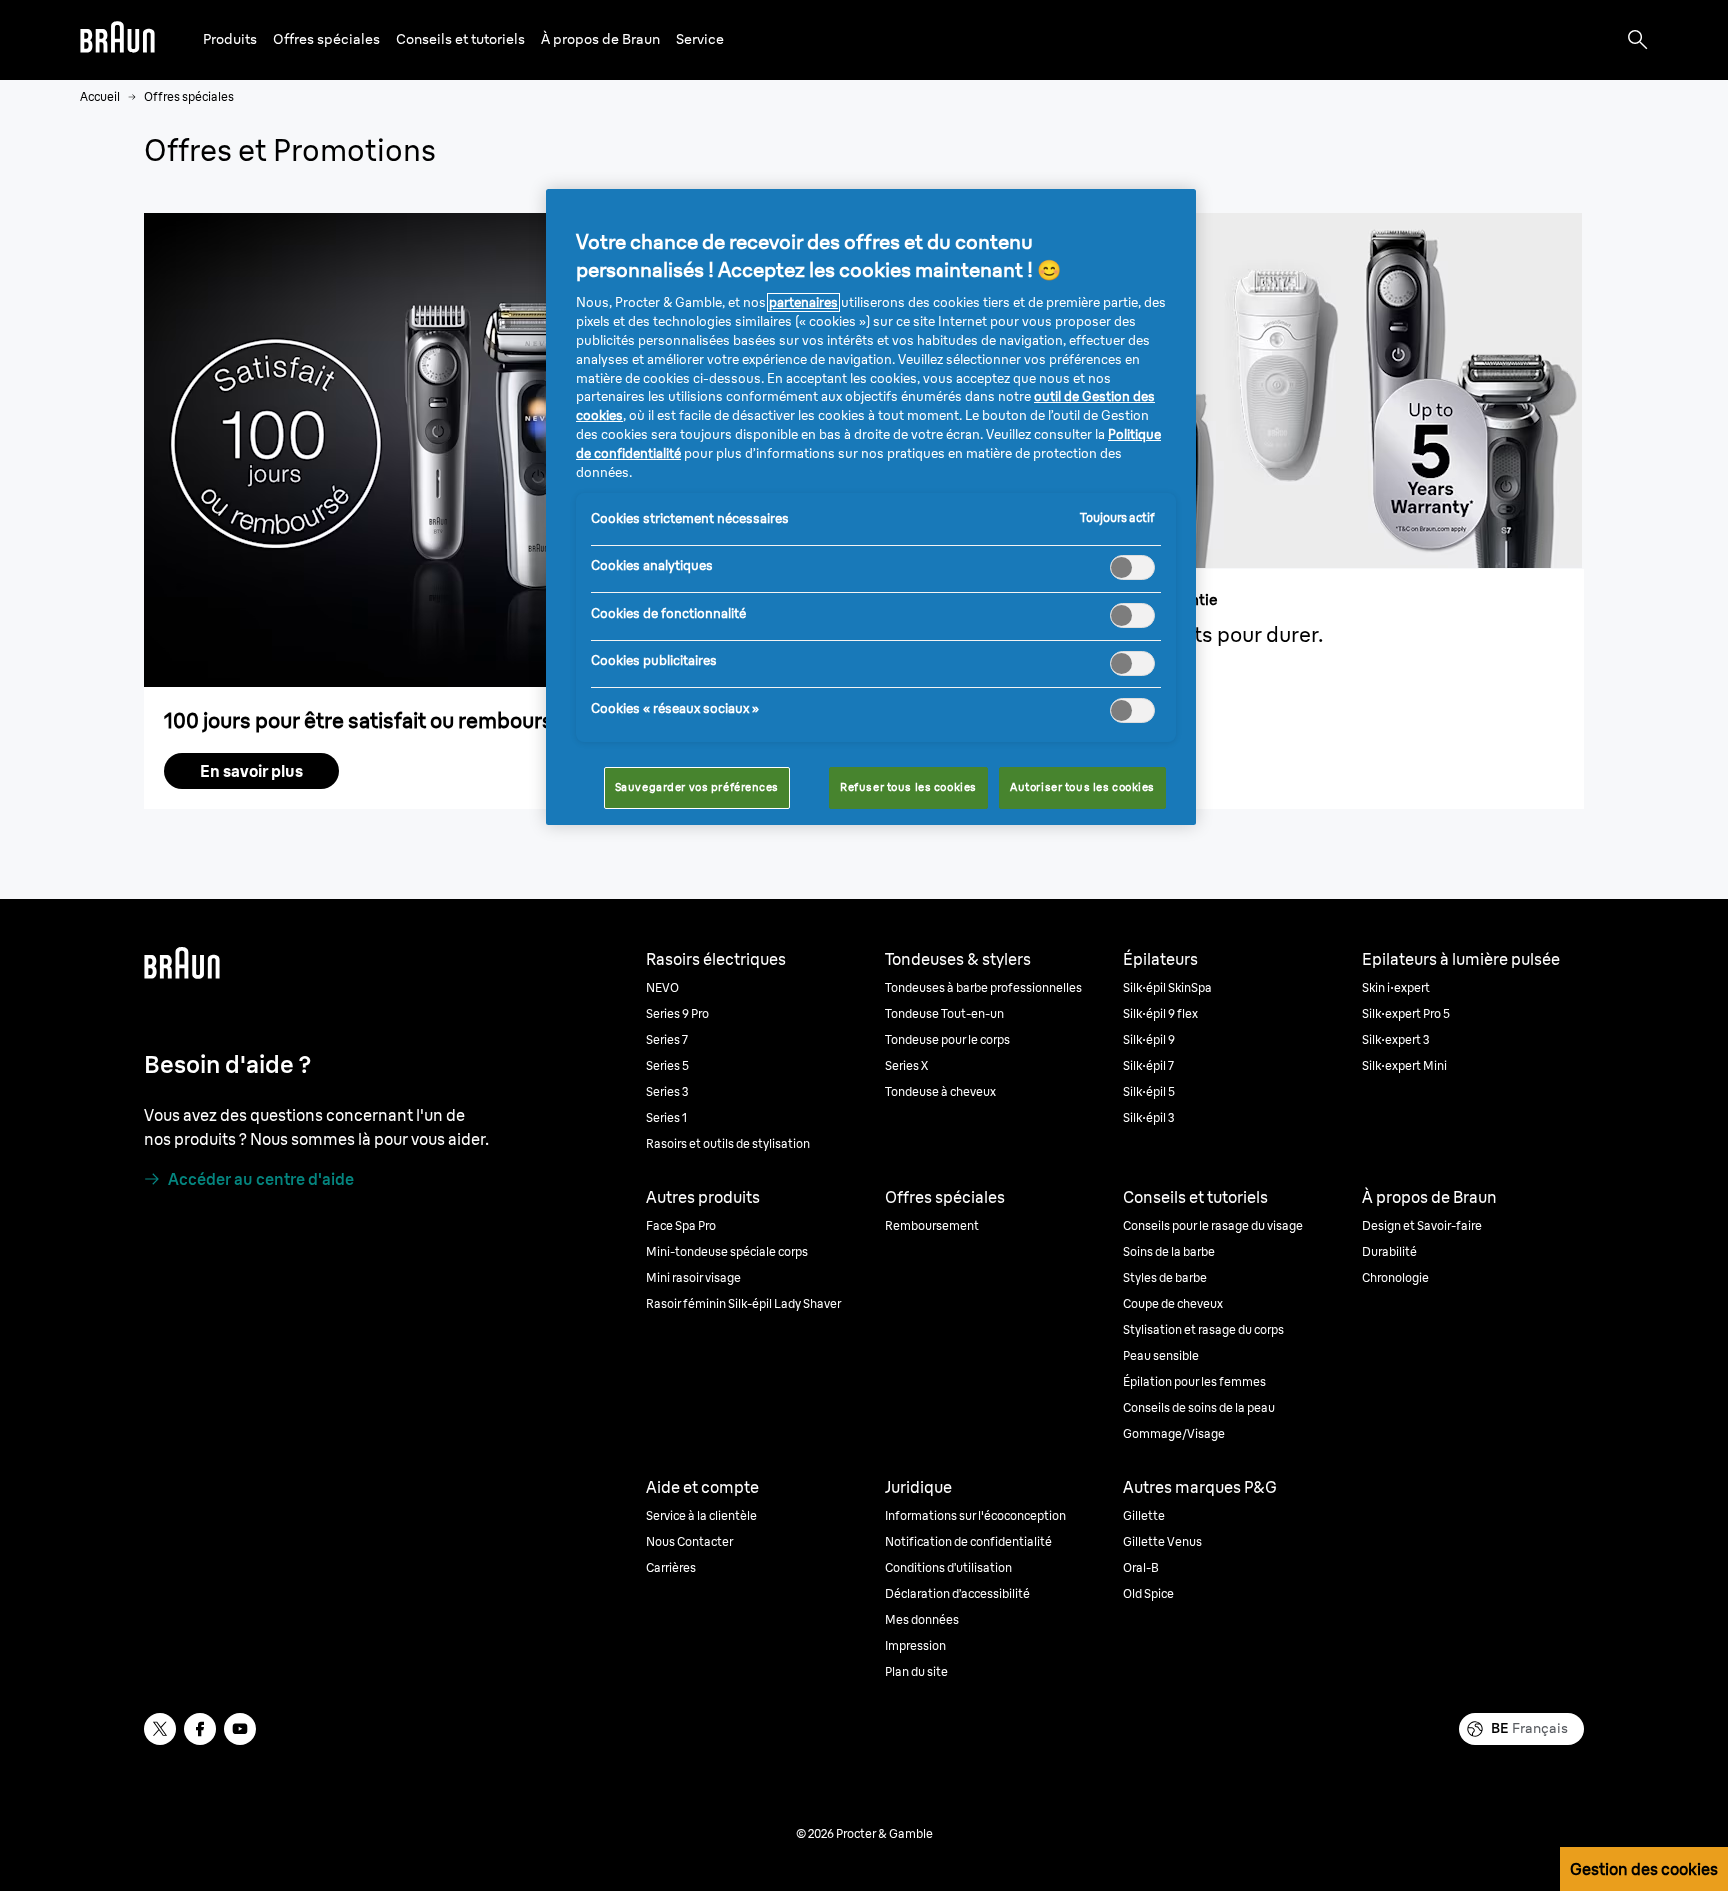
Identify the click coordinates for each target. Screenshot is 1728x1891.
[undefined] (117, 40)
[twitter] (160, 1729)
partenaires (803, 302)
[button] (230, 39)
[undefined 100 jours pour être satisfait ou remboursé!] (500, 450)
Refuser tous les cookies (908, 787)
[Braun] (117, 40)
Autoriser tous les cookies (1082, 787)
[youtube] (240, 1729)
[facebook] (200, 1729)
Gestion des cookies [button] (1644, 1869)
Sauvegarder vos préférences (697, 787)
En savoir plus (251, 771)
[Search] (1638, 40)
